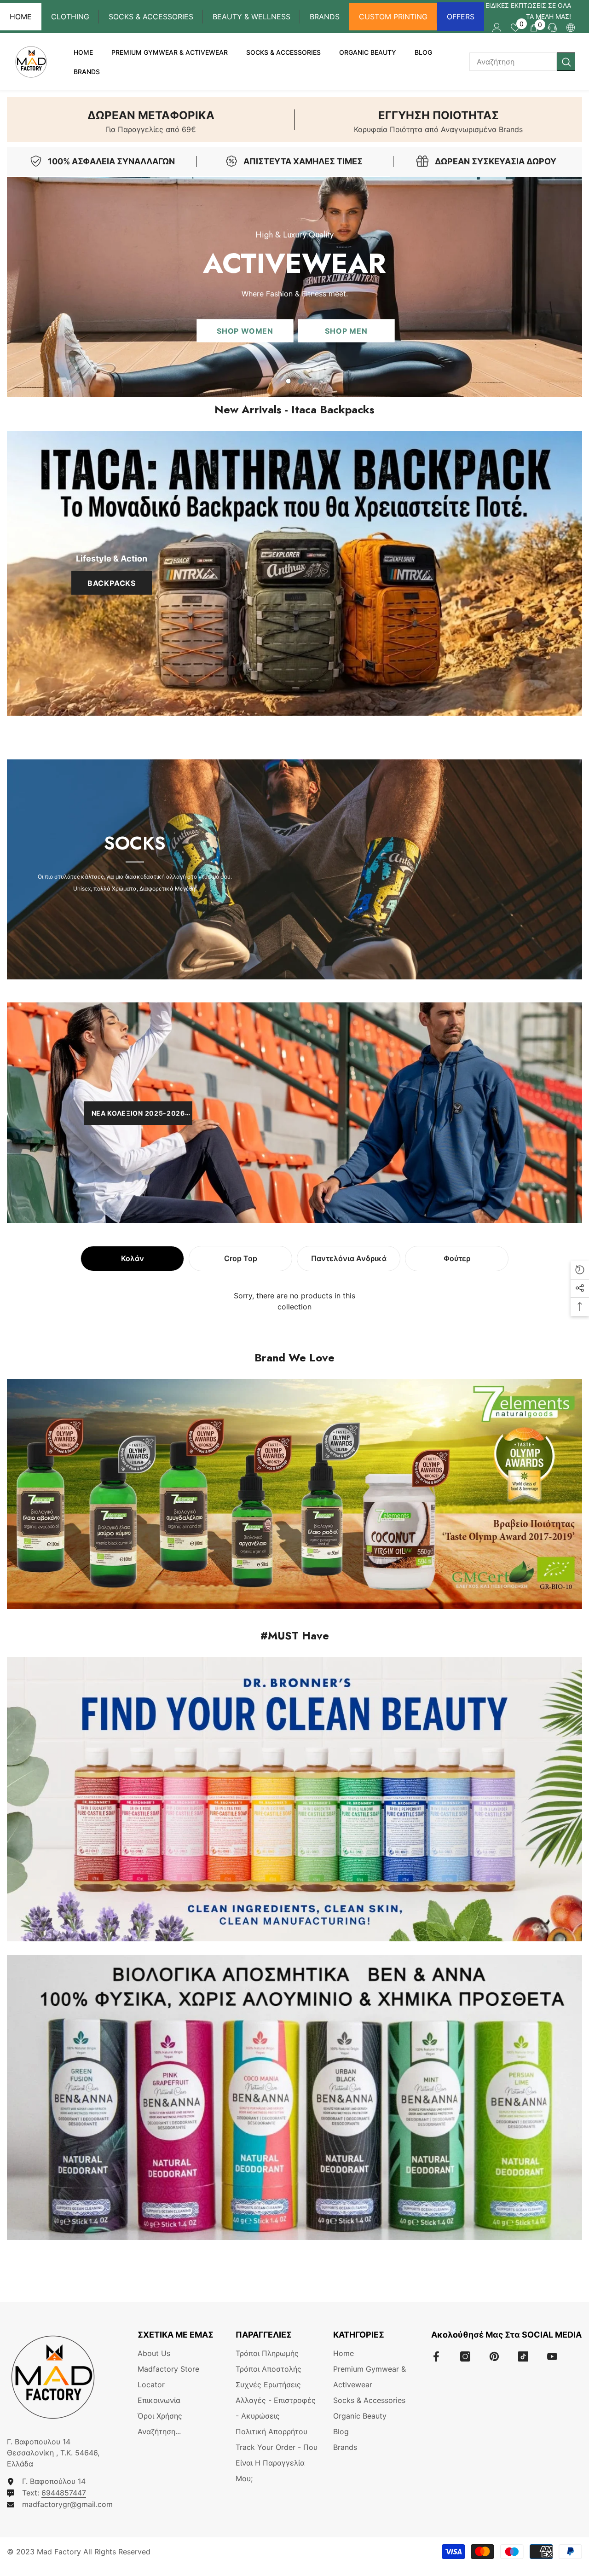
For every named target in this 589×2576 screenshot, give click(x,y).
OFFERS (461, 17)
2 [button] (301, 381)
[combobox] (513, 62)
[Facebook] (436, 2356)
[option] (294, 287)
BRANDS (325, 17)
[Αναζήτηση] (522, 62)
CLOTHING (70, 17)
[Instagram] (465, 2356)
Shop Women (245, 331)
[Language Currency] (571, 28)
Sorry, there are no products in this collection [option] (294, 1301)
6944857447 (64, 2493)
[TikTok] (523, 2356)
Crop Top (241, 1258)
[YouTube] (552, 2356)
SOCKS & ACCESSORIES (151, 17)
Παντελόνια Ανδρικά (349, 1258)
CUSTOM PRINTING (393, 17)
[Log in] (497, 28)
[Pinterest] (494, 2356)
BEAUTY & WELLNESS (251, 17)
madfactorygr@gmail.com (67, 2504)
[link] (151, 120)
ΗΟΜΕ (21, 17)
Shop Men (346, 331)
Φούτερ (457, 1258)
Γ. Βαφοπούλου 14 (54, 2481)
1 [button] (289, 381)
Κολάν (133, 1258)
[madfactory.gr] (294, 573)
